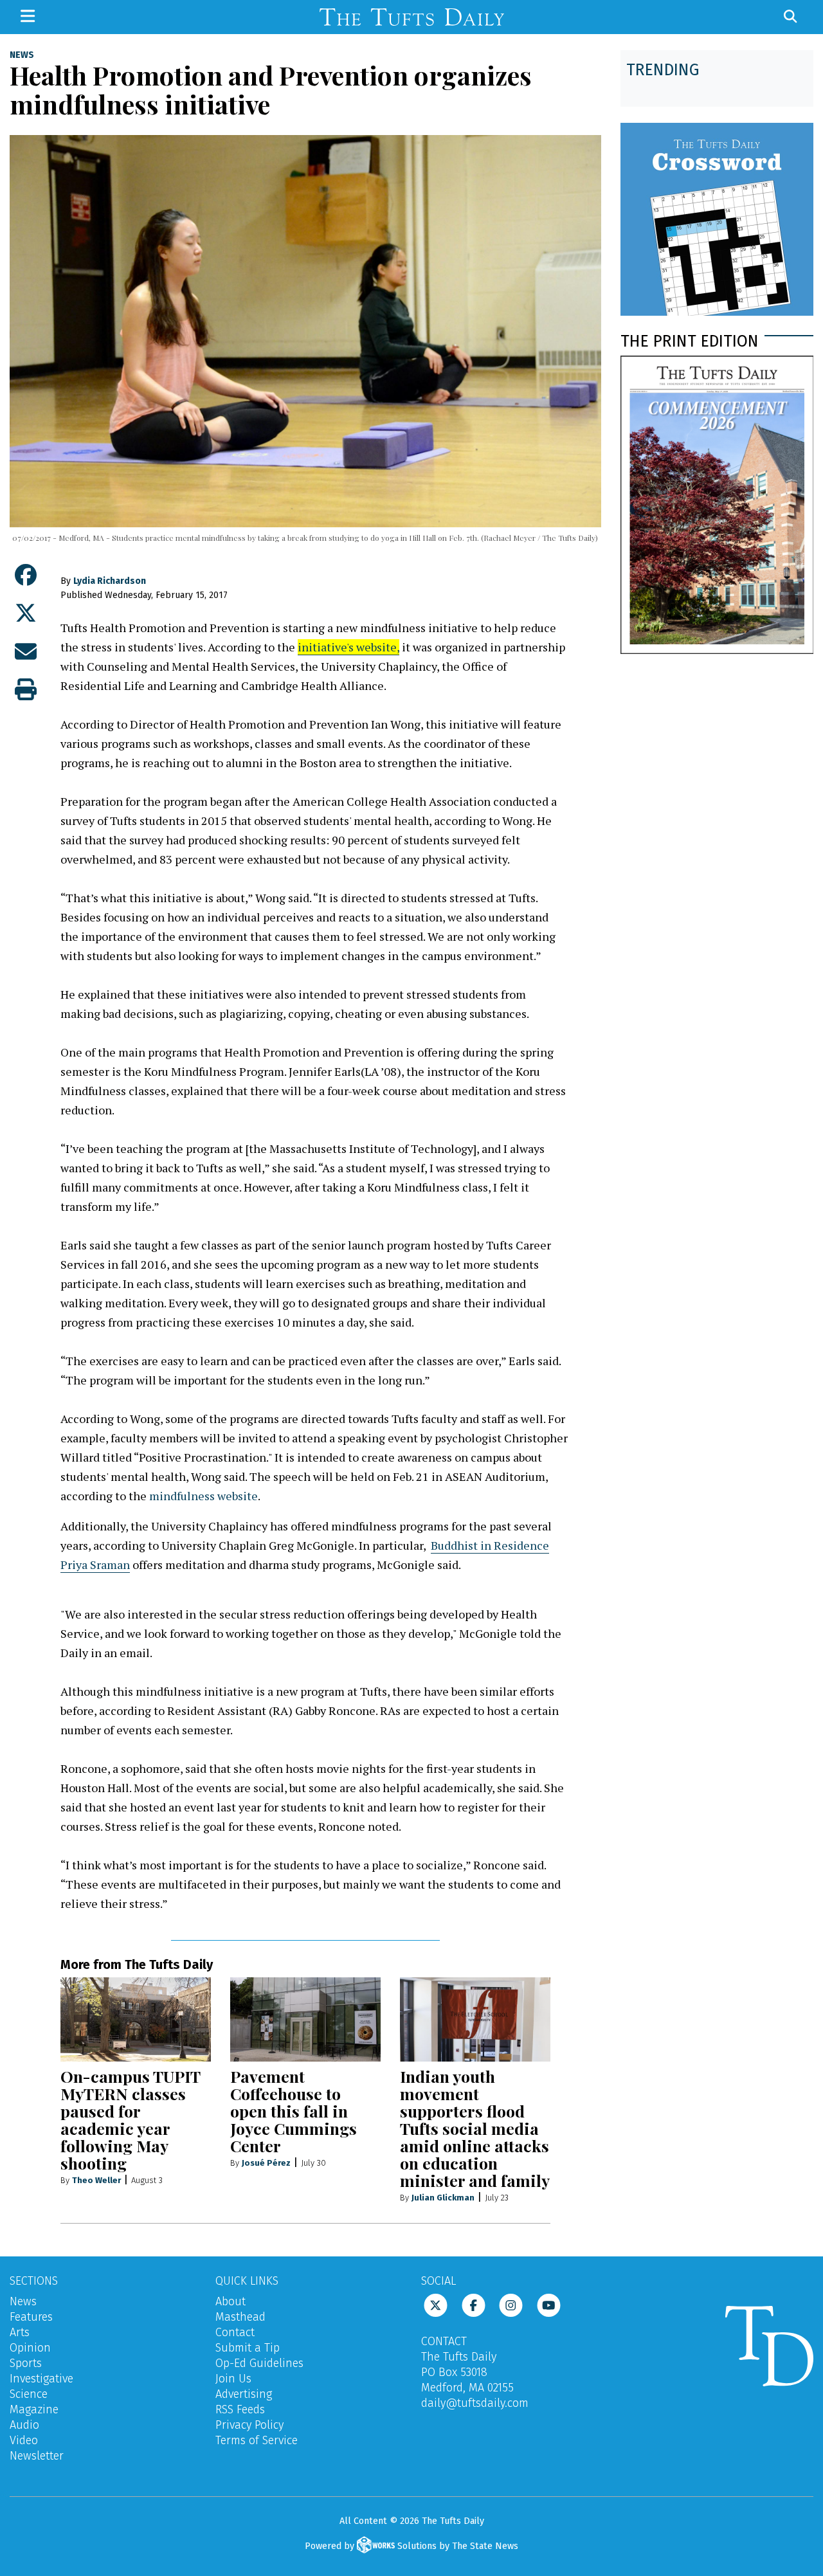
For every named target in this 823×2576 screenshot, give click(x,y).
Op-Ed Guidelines (259, 2363)
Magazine (34, 2409)
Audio (24, 2425)
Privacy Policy (249, 2425)
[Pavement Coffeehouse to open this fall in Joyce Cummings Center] (305, 2020)
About (231, 2301)
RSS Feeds (240, 2409)
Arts (20, 2332)
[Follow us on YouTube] (549, 2305)
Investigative (41, 2379)
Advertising (244, 2394)
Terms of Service (257, 2440)
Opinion (30, 2348)
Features (31, 2317)
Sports (26, 2363)
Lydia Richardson (110, 581)
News (22, 55)
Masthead (240, 2317)
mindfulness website (203, 1496)
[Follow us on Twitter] (436, 2305)
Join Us (233, 2379)
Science (29, 2394)
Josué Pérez (266, 2163)
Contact (235, 2332)
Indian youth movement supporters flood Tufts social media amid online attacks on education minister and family (475, 2128)
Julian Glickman (443, 2198)
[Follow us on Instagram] (511, 2305)
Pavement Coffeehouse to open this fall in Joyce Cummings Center (294, 2111)
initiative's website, (348, 647)
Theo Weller (96, 2180)
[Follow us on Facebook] (474, 2305)
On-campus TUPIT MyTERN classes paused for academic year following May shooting (130, 2119)
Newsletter (37, 2456)
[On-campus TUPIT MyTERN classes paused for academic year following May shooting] (136, 2020)
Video (24, 2440)
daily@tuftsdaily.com (475, 2403)
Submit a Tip (248, 2348)
